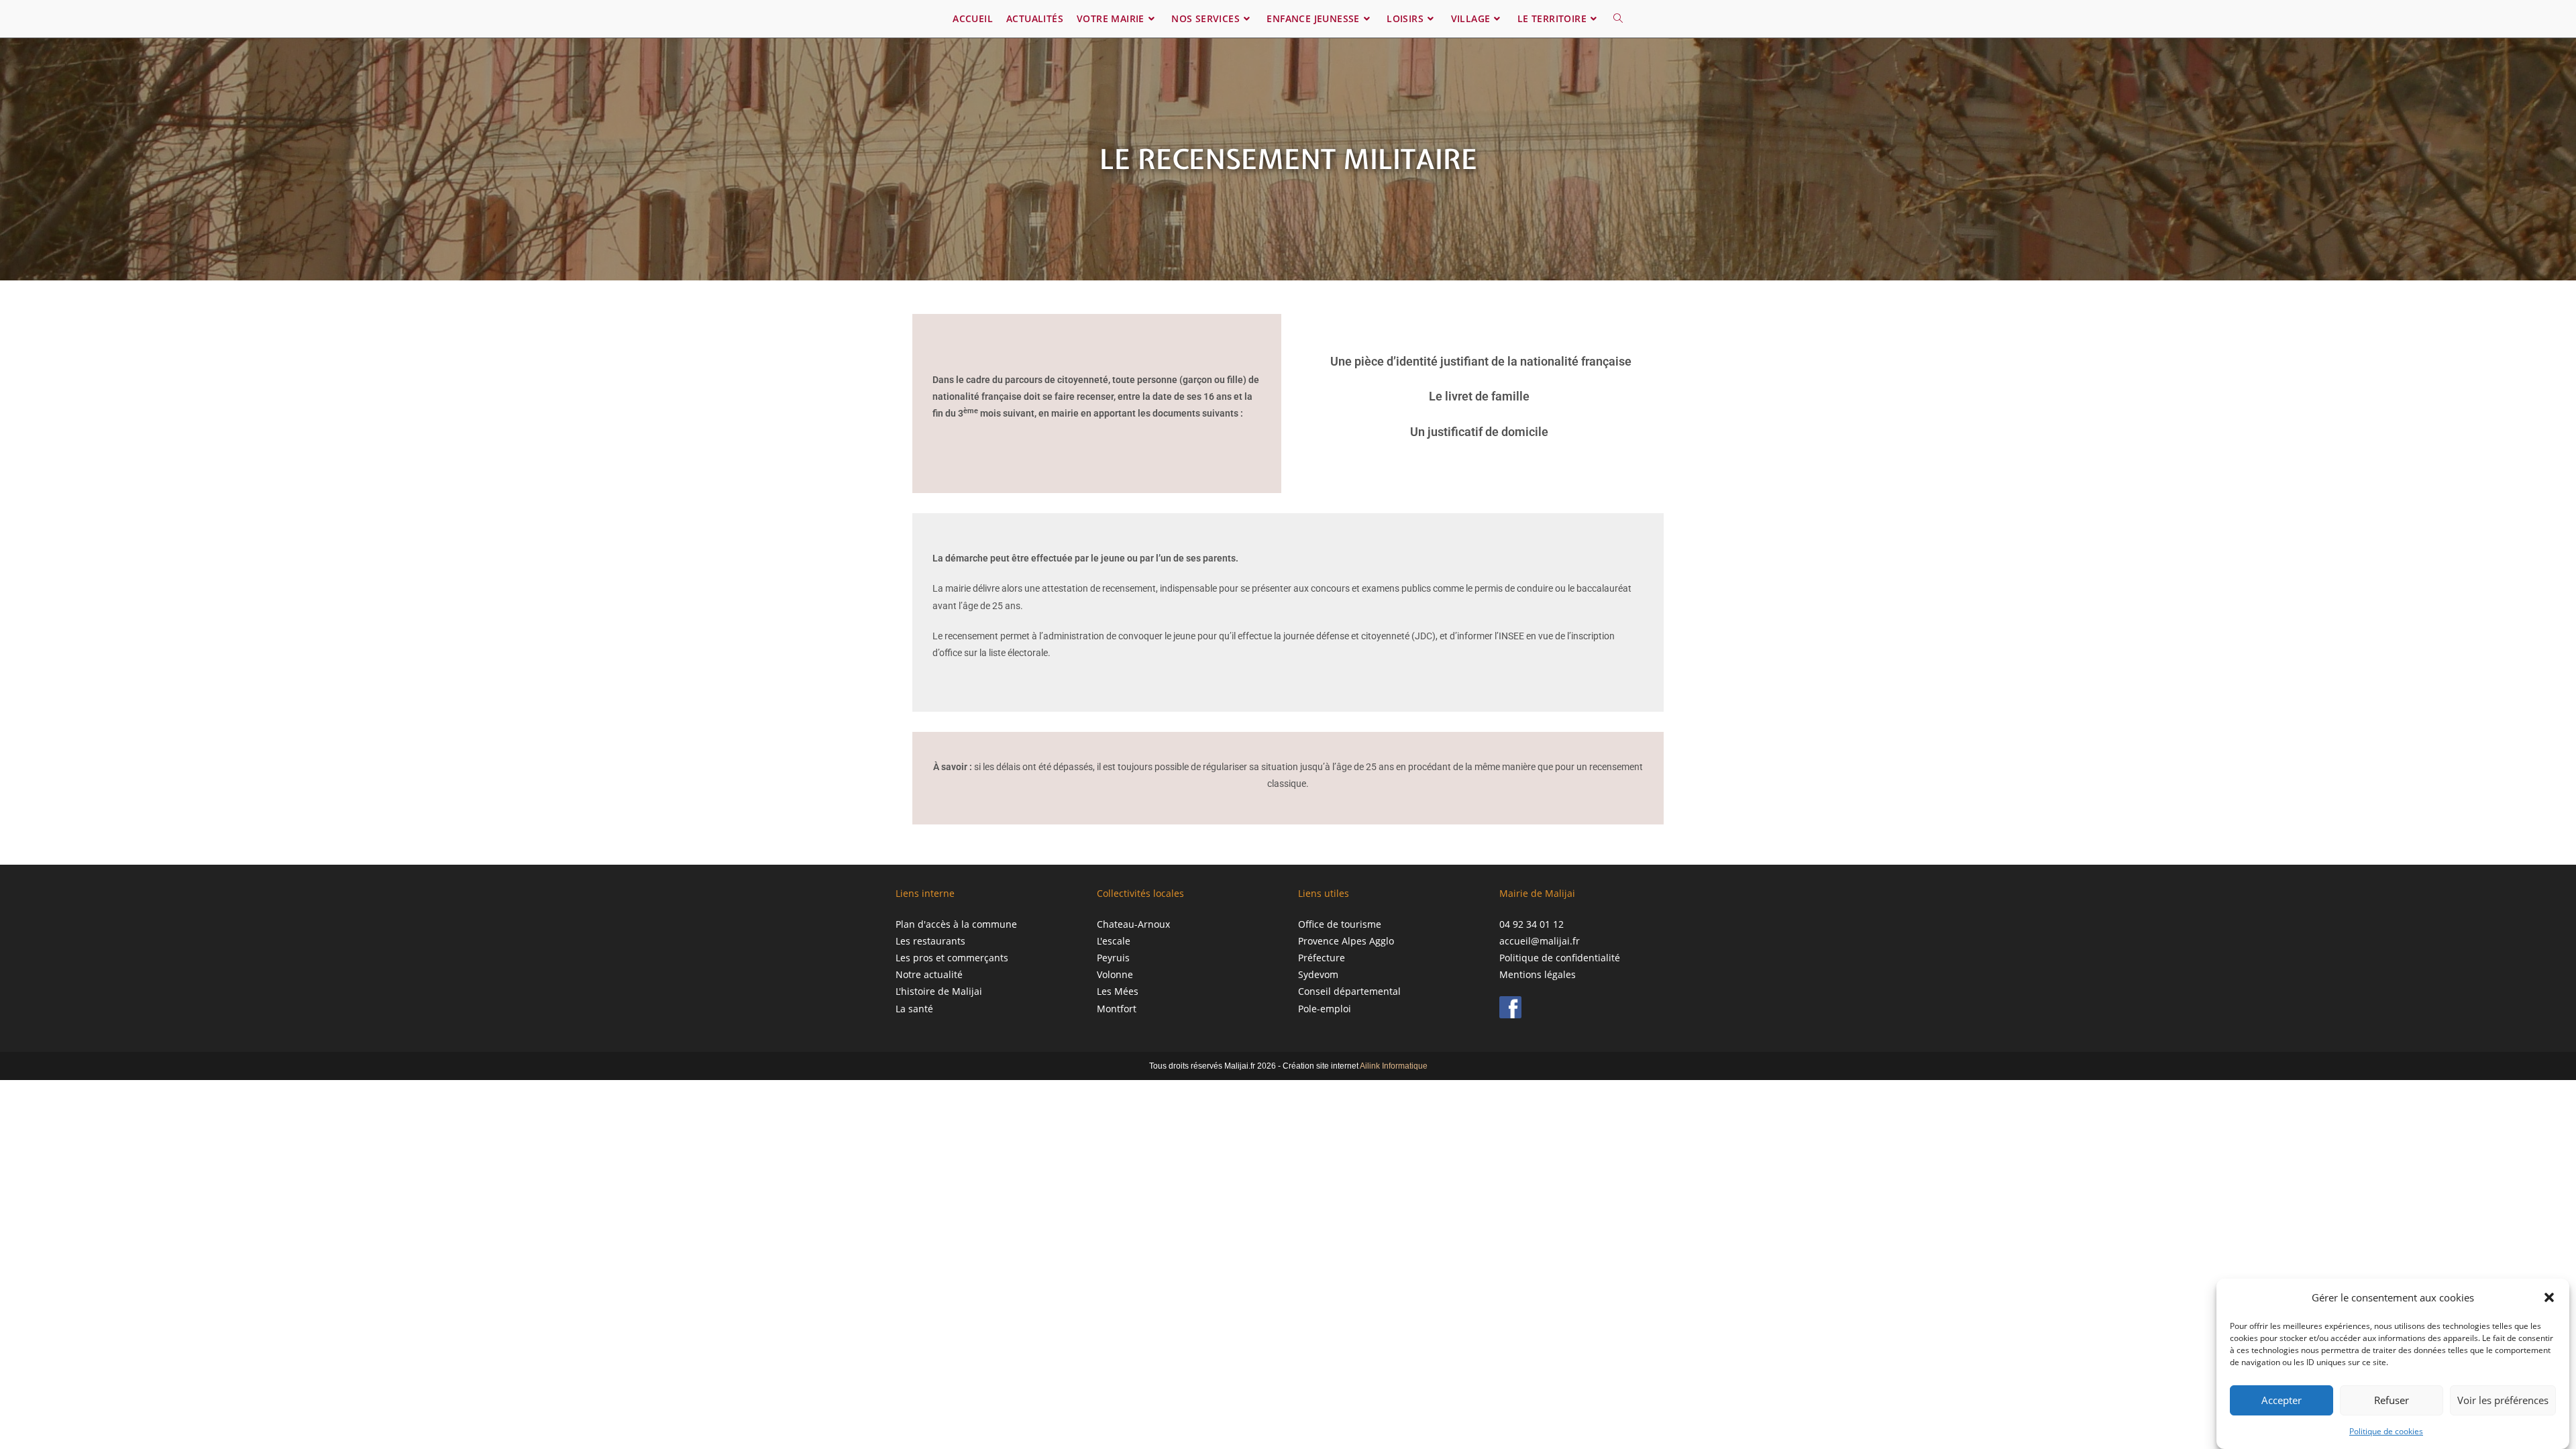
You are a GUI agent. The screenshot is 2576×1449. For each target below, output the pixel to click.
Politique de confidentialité (1560, 958)
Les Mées (1118, 991)
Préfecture (1322, 958)
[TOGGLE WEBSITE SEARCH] (1618, 19)
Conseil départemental (1349, 991)
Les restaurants (930, 941)
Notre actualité (929, 974)
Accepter (2282, 1400)
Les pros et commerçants (952, 958)
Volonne (1115, 974)
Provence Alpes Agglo (1346, 941)
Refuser (2392, 1400)
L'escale (1114, 941)
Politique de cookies (2386, 1431)
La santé (914, 1009)
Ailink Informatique (1394, 1066)
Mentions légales (1538, 974)
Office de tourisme (1340, 924)
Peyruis (1113, 958)
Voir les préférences (2503, 1400)
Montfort (1117, 1009)
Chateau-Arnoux (1133, 924)
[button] (2549, 1297)
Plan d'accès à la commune (956, 924)
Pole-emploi (1325, 1009)
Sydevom (1318, 974)
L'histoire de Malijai (939, 991)
